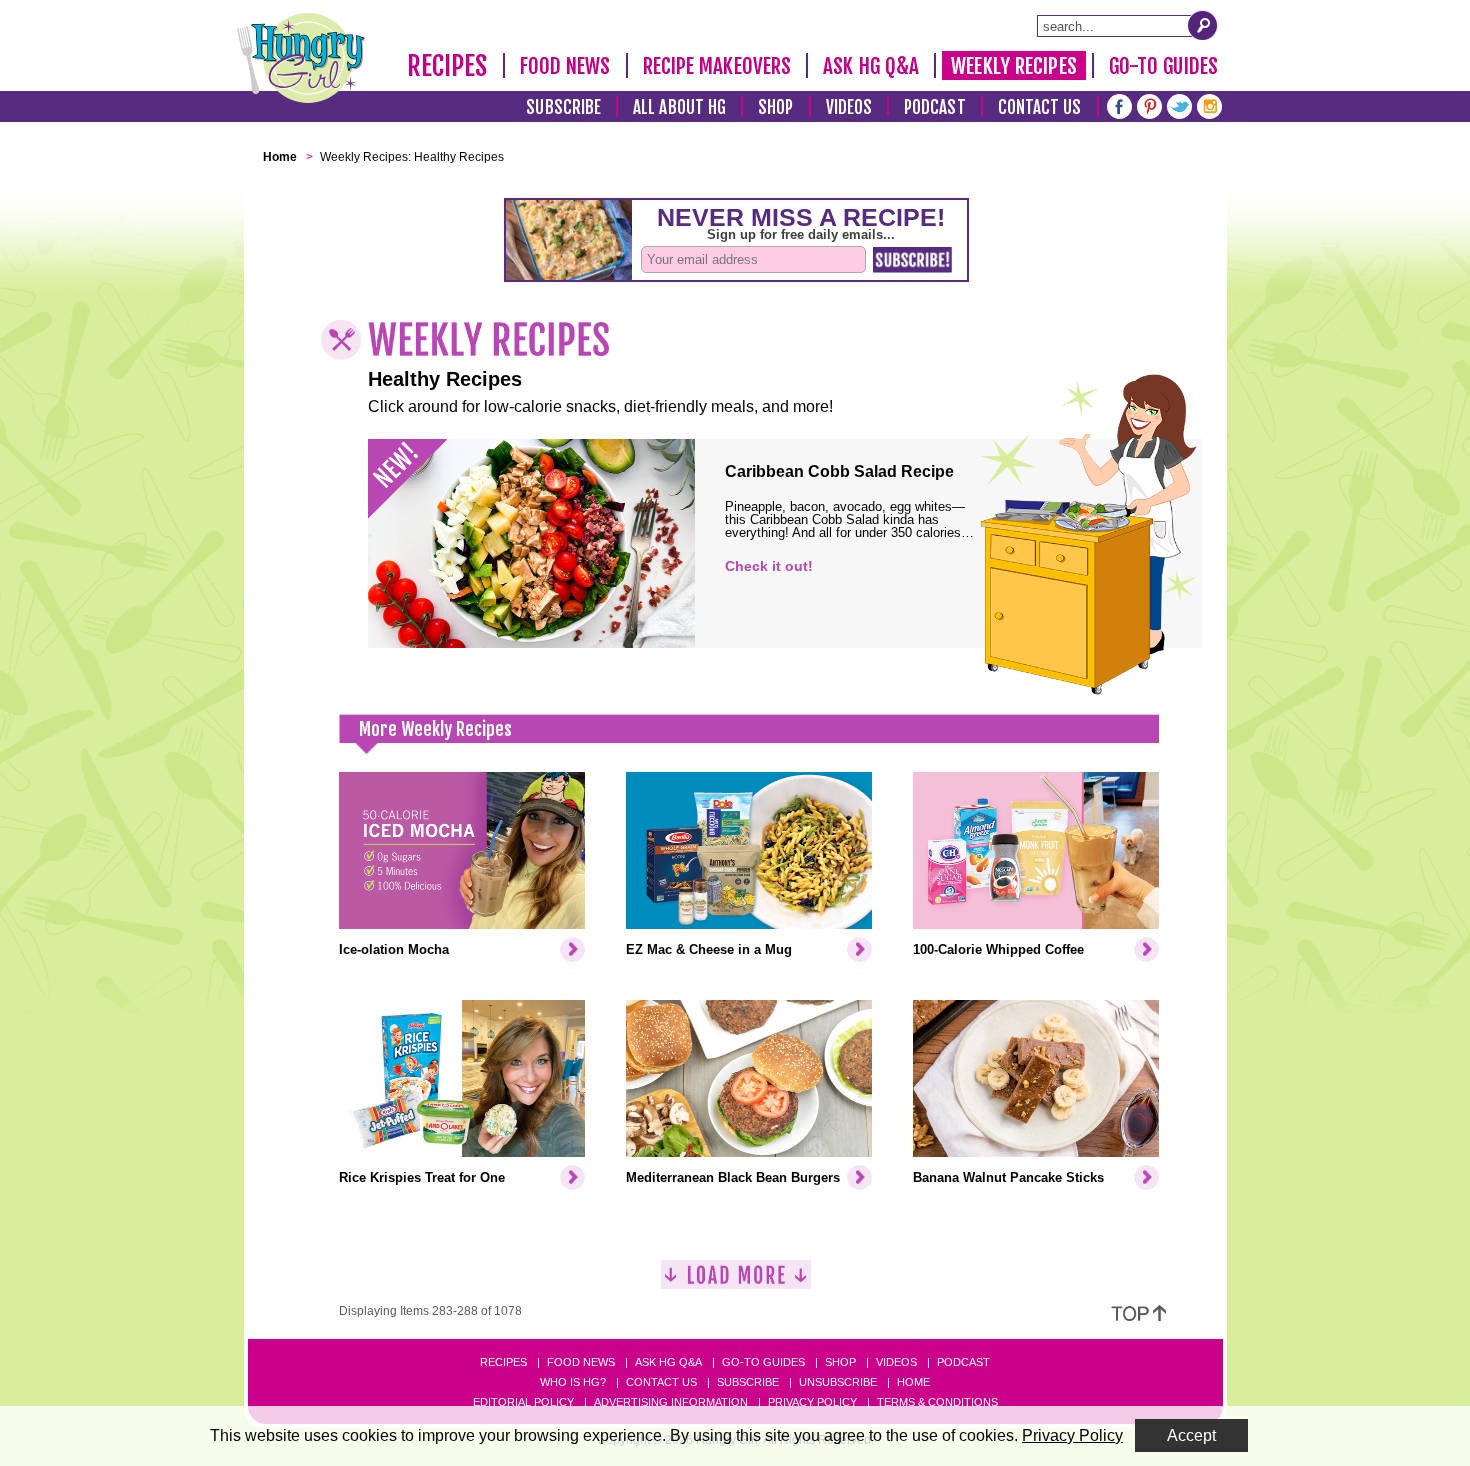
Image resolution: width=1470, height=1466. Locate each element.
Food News (565, 66)
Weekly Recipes (1013, 66)
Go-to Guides (763, 1362)
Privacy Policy (812, 1402)
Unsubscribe (838, 1382)
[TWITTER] (1179, 104)
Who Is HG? (573, 1382)
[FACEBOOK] (1119, 104)
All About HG (679, 107)
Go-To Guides (1163, 66)
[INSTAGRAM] (1209, 104)
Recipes (447, 66)
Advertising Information (671, 1402)
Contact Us (1040, 107)
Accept (1191, 1435)
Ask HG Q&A (871, 66)
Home (913, 1382)
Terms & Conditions (937, 1402)
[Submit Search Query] (1203, 25)
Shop (775, 107)
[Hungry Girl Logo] (301, 58)
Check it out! (769, 566)
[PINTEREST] (1149, 104)
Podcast (935, 107)
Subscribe (563, 107)
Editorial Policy (523, 1402)
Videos (849, 107)
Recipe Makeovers (717, 66)
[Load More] (736, 1282)
